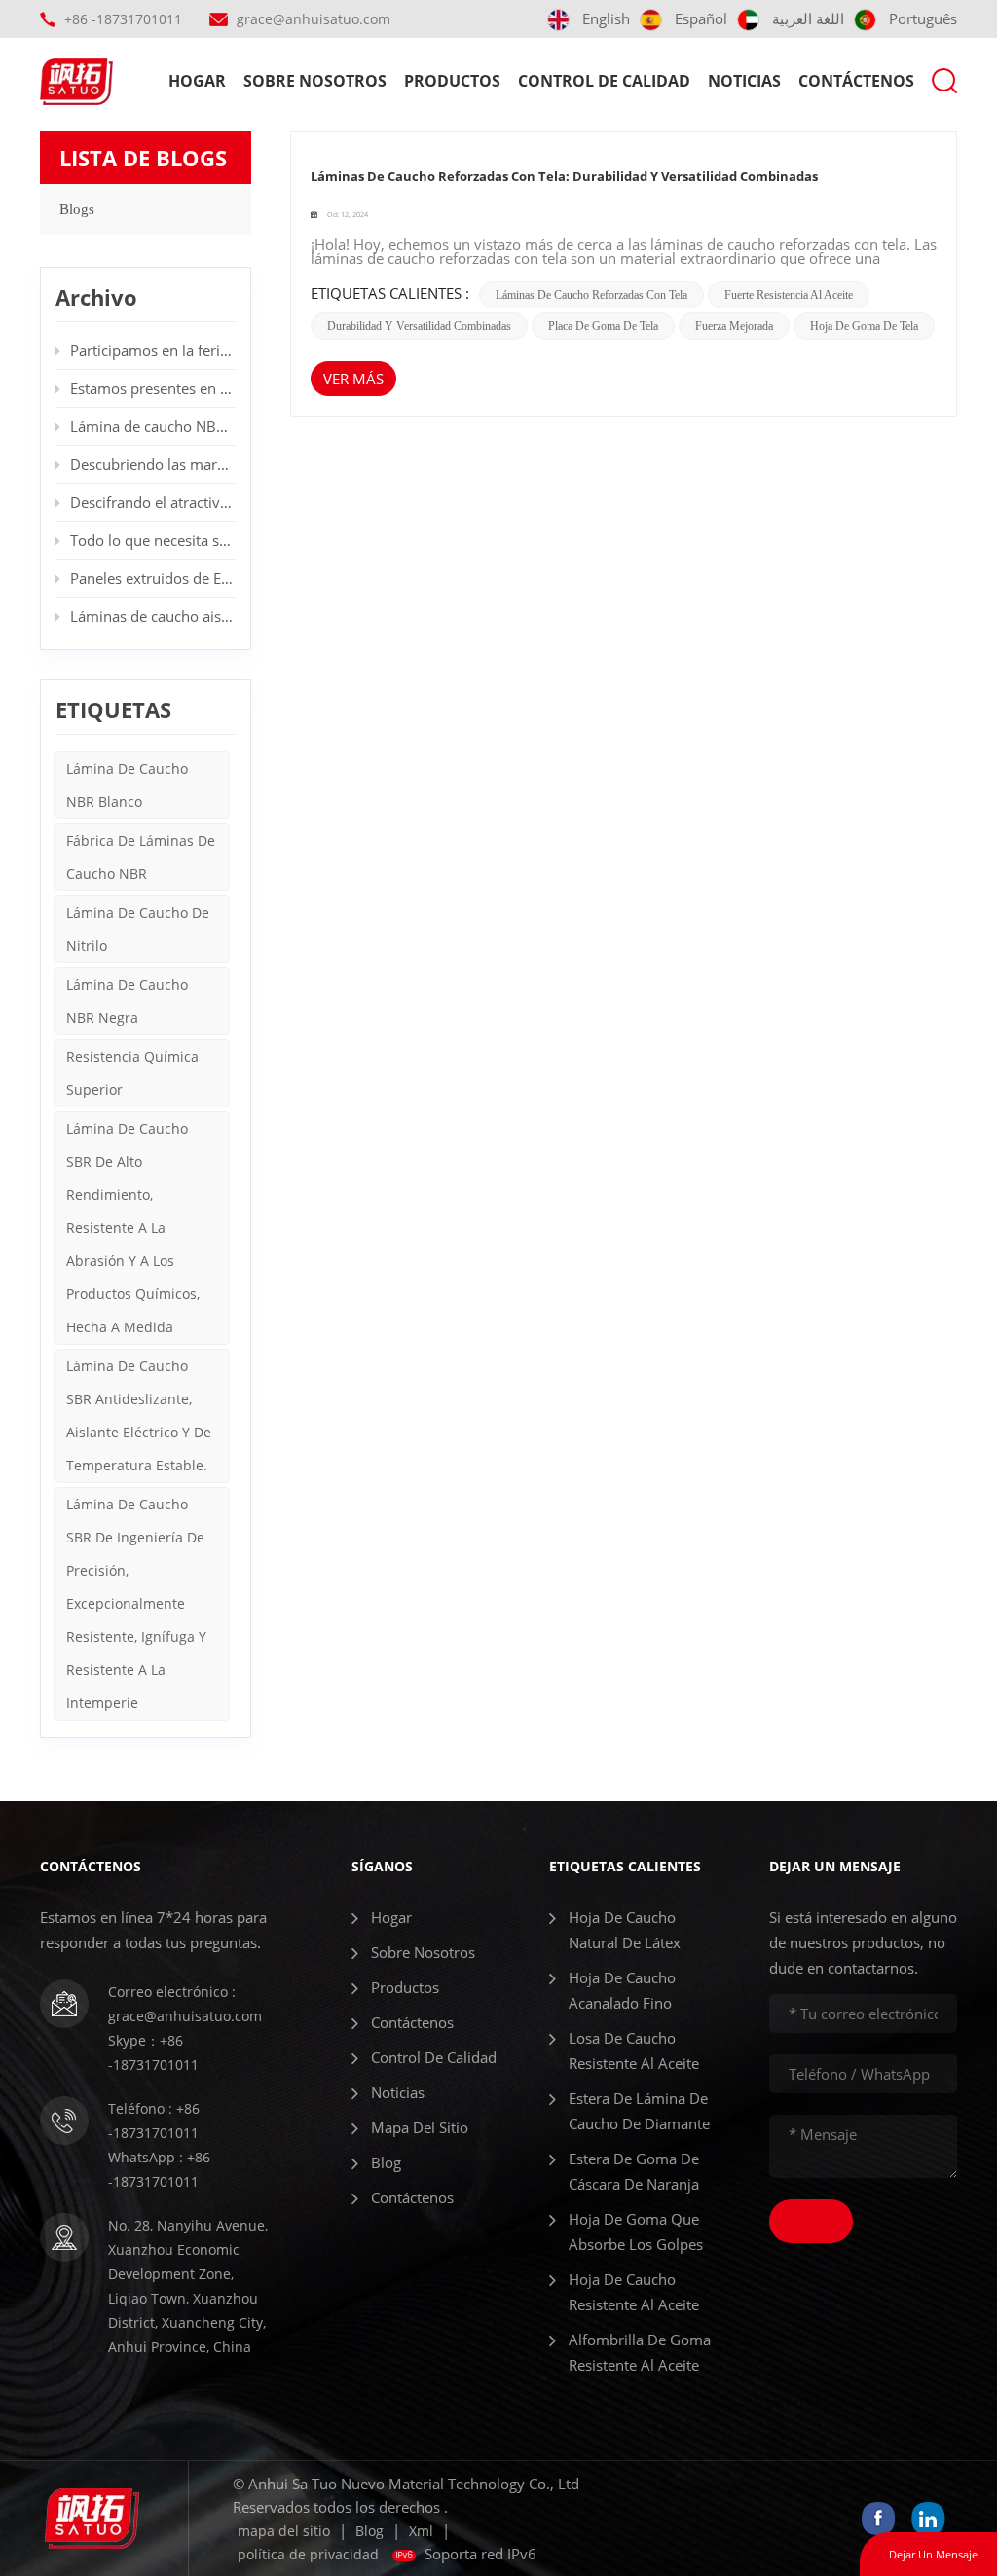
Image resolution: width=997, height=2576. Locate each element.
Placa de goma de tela (603, 326)
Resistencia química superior (132, 1073)
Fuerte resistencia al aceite (789, 295)
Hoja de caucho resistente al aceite (634, 2292)
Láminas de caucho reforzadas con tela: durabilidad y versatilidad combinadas (564, 176)
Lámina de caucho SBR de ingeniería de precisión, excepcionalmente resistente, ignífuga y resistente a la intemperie (136, 1603)
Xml (421, 2531)
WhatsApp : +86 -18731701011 (159, 2169)
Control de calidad (604, 81)
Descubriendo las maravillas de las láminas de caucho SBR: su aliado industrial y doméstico (153, 464)
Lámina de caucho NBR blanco (127, 785)
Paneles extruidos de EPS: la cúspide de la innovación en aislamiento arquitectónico (153, 578)
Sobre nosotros (315, 81)
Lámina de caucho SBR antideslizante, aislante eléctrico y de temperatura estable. (139, 1415)
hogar (197, 81)
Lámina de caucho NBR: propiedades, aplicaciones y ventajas (153, 426)
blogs (77, 209)
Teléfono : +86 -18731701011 (154, 2121)
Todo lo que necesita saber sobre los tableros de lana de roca (153, 540)
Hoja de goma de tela (864, 326)
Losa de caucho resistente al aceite (634, 2050)
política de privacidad (308, 2554)
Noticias (744, 81)
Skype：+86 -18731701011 (153, 2052)
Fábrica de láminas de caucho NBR (141, 857)
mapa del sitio (420, 2127)
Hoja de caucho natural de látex (625, 1930)
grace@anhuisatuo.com (314, 19)
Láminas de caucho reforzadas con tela (591, 295)
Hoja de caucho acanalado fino (622, 1990)
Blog (386, 2162)
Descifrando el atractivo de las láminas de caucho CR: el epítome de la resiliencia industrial (153, 502)
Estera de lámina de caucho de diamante (639, 2111)
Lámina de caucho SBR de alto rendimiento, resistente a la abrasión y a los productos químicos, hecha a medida (133, 1228)
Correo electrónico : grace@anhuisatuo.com (185, 2004)
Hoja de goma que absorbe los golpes (636, 2231)
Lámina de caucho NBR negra (127, 1001)
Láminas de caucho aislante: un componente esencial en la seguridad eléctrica (153, 616)
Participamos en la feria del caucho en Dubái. (153, 350)
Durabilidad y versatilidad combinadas (419, 326)
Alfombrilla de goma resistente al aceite (640, 2352)
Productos (452, 81)
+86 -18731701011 (123, 19)
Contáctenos (856, 81)
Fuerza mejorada (734, 326)
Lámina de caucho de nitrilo (138, 929)
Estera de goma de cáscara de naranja (634, 2171)
